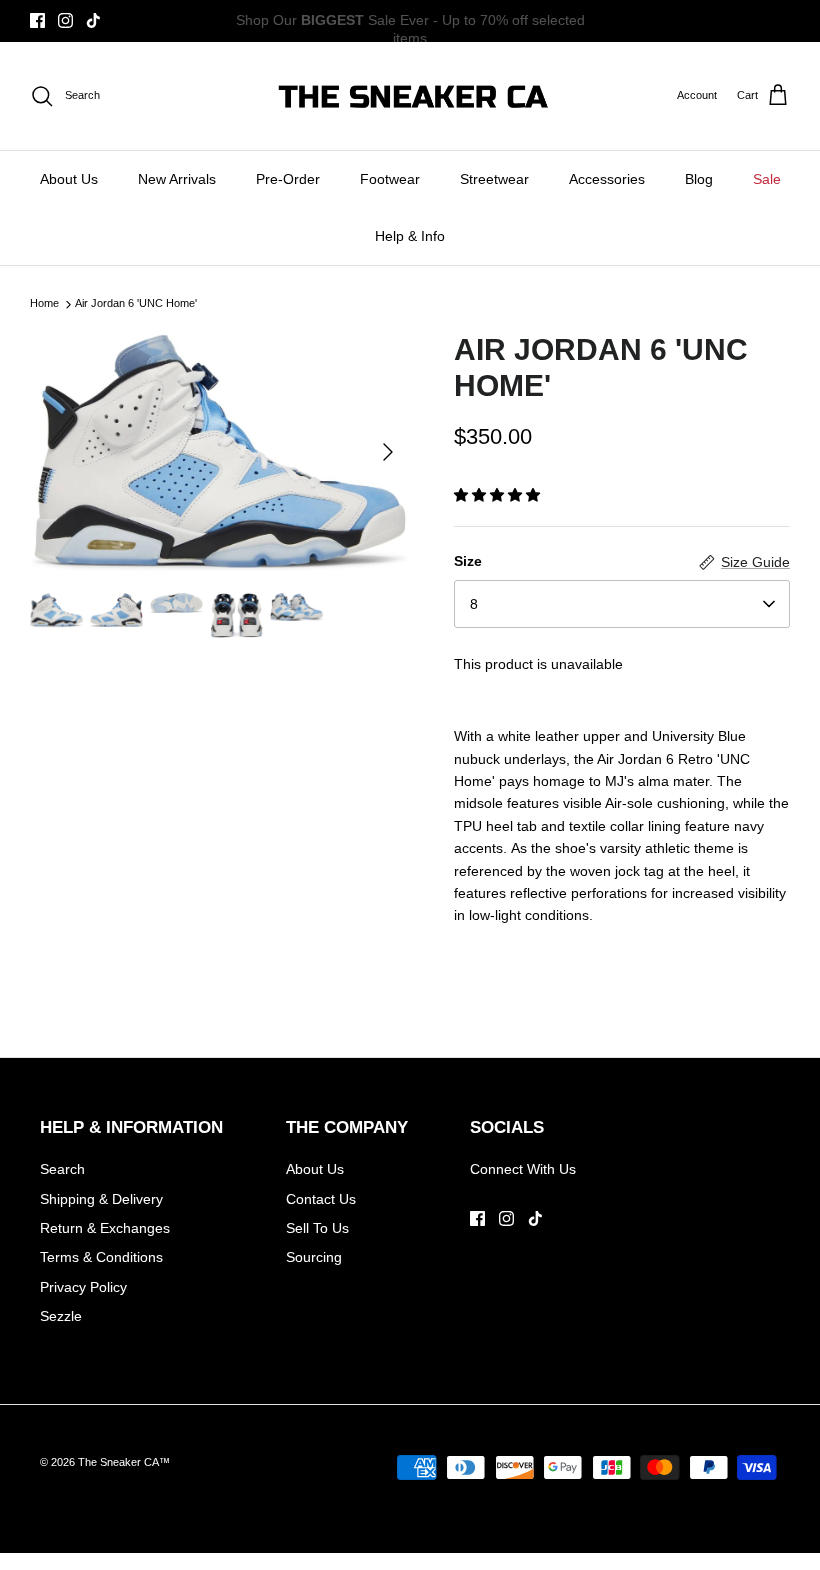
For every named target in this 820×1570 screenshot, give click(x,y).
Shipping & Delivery (101, 1199)
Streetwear (494, 179)
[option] (220, 451)
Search (62, 1169)
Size (468, 561)
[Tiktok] (93, 20)
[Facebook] (37, 20)
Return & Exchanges (105, 1228)
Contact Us (321, 1199)
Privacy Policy (83, 1287)
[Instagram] (65, 20)
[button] (497, 495)
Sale (767, 179)
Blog (699, 179)
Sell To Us (317, 1228)
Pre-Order (288, 179)
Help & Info (410, 236)
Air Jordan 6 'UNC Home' (136, 304)
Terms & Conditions (101, 1257)
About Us (69, 179)
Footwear (390, 179)
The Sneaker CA (118, 1462)
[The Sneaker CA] (410, 96)
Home (44, 304)
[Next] (388, 452)
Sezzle (61, 1316)
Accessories (607, 179)
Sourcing (314, 1257)
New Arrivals (177, 179)
